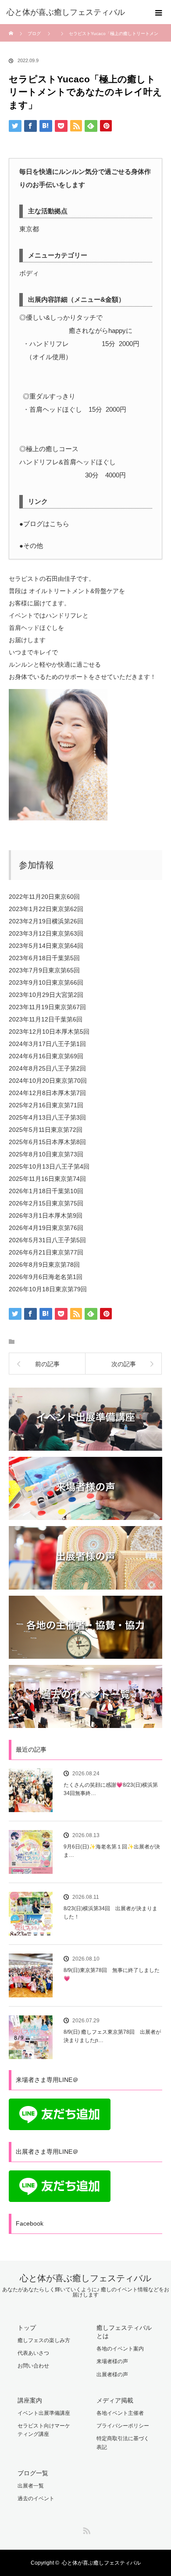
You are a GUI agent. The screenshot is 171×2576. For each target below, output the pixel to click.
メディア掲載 (115, 2400)
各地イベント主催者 (120, 2413)
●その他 (31, 546)
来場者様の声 (112, 2361)
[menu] (159, 12)
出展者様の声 (112, 2375)
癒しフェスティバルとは (124, 2332)
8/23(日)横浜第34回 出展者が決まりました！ (110, 1913)
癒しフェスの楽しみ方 (44, 2340)
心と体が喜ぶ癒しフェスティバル (85, 2278)
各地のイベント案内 (120, 2349)
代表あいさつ (33, 2353)
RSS (85, 2529)
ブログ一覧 (33, 2473)
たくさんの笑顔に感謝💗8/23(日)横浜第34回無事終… (111, 1789)
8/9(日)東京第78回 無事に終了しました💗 (112, 1974)
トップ (27, 2328)
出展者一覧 (31, 2486)
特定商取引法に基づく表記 (123, 2443)
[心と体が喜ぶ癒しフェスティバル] (72, 12)
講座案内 (30, 2400)
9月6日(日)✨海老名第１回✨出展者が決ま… (112, 1851)
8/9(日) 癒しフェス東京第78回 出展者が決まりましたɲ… (112, 2036)
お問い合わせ (33, 2366)
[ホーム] (12, 27)
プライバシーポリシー (123, 2426)
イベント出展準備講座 (44, 2413)
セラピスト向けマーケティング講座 (44, 2430)
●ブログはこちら (44, 524)
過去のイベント (36, 2498)
